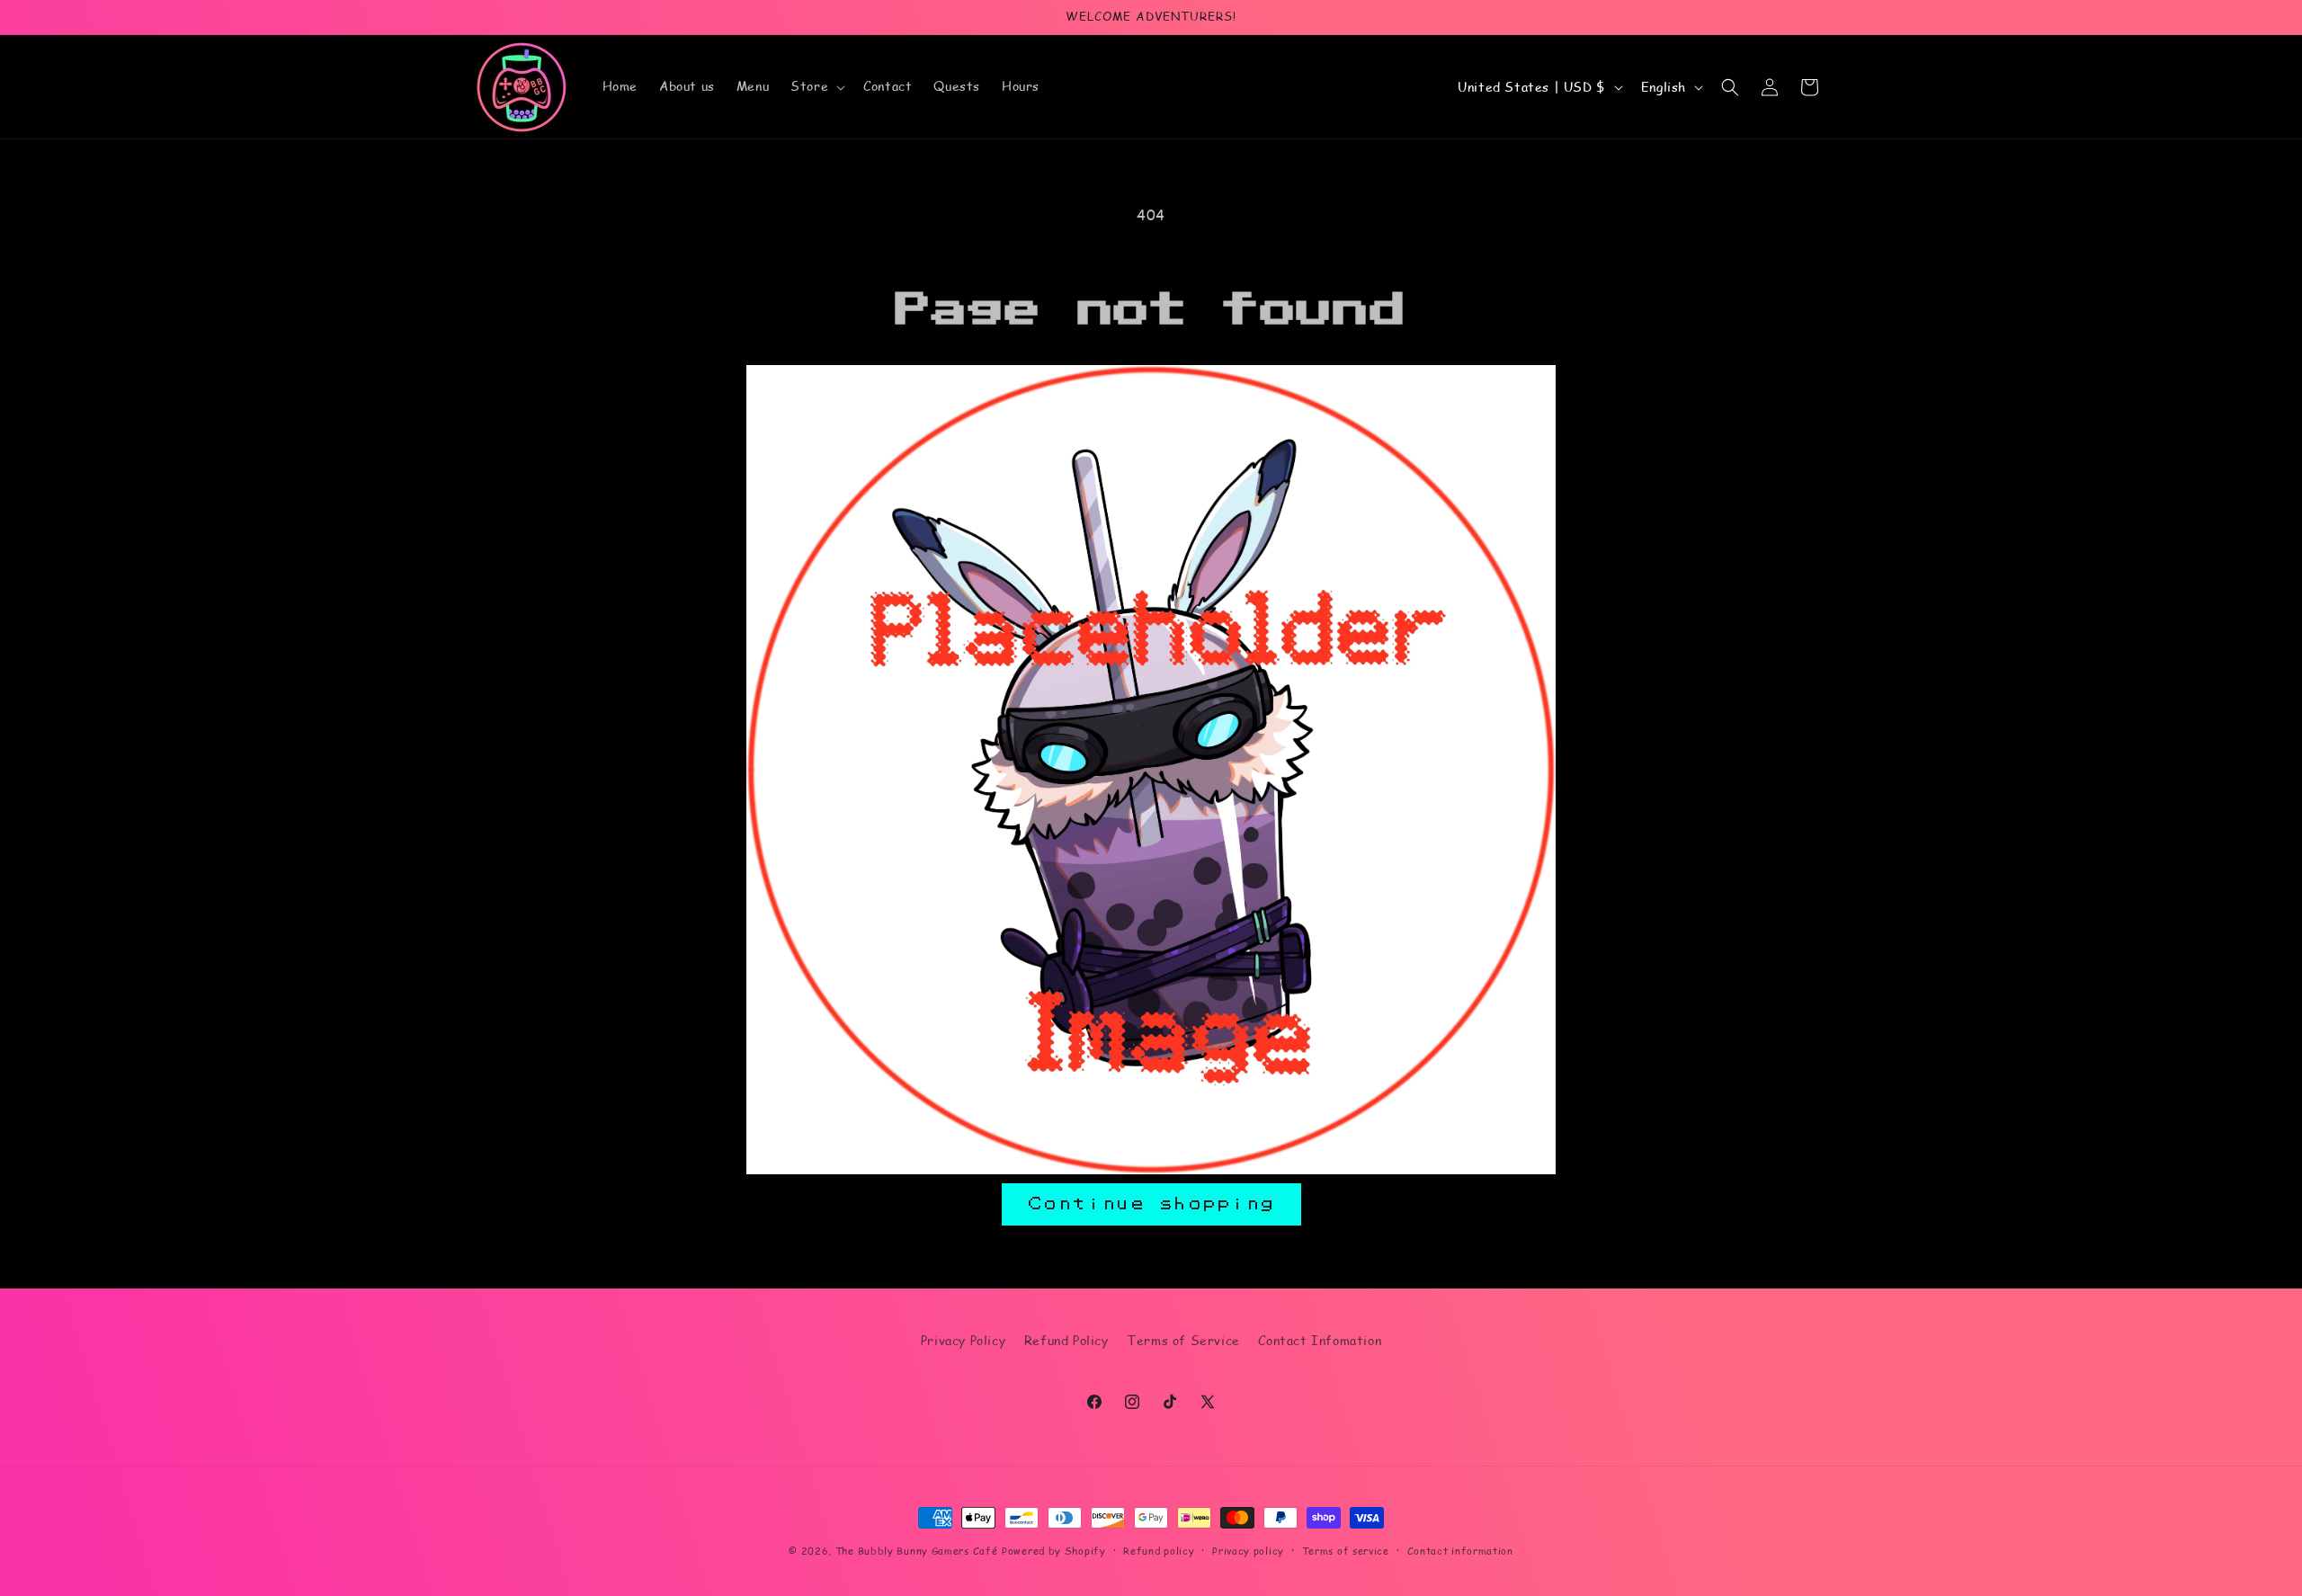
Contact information (1460, 1551)
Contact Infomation (1320, 1340)
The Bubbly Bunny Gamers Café (917, 1551)
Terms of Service (1183, 1340)
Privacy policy (1248, 1551)
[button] (816, 86)
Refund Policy (1066, 1340)
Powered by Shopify (1054, 1551)
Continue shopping (1151, 1204)
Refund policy (1159, 1551)
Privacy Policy (963, 1340)
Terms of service (1346, 1551)
